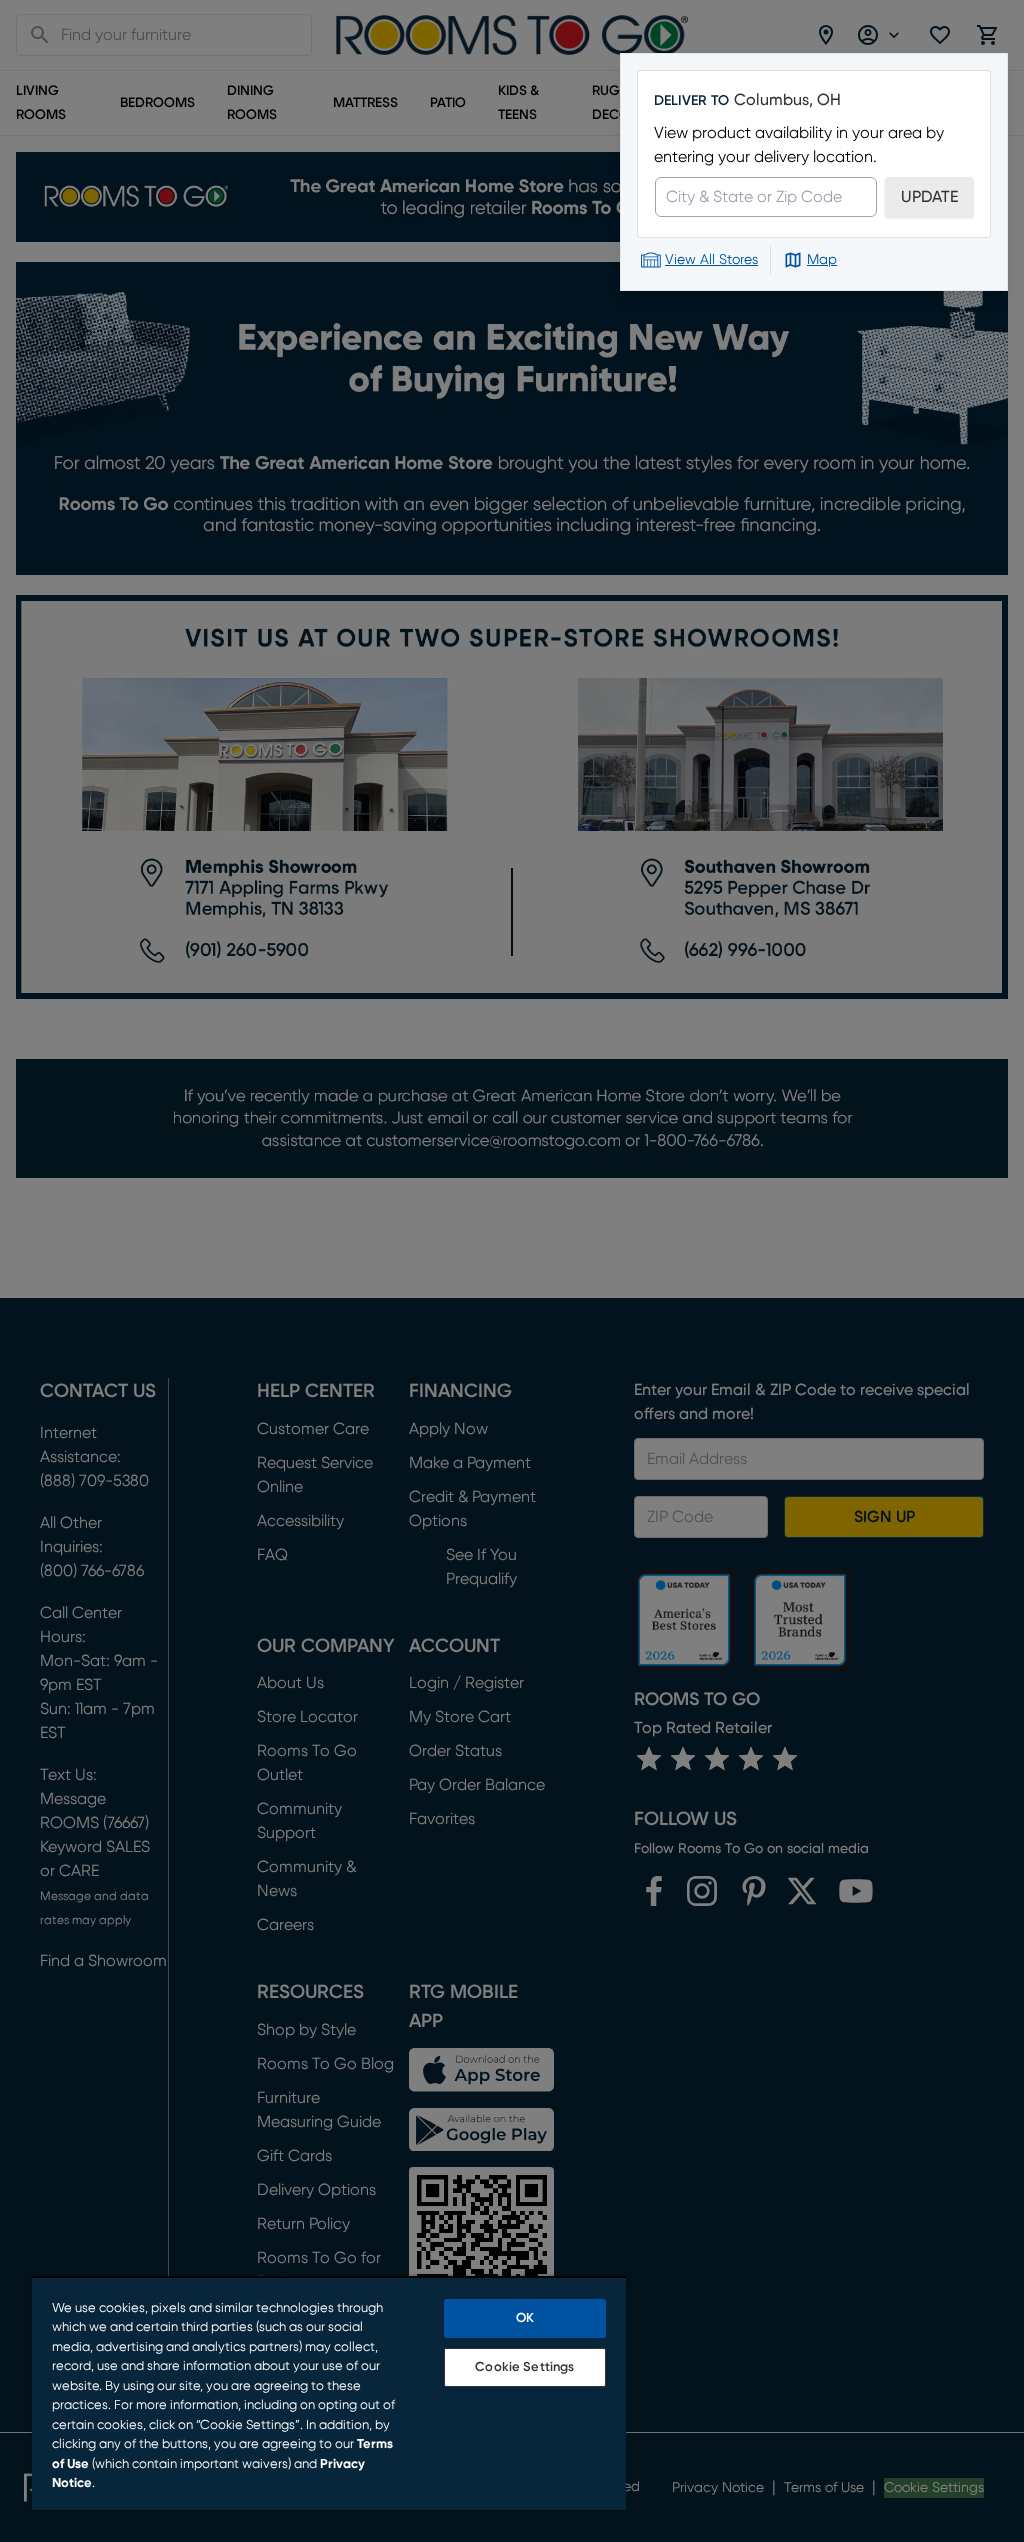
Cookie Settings (524, 2367)
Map (822, 260)
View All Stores (711, 260)
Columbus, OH (787, 100)
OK (525, 2318)
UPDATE (929, 197)
